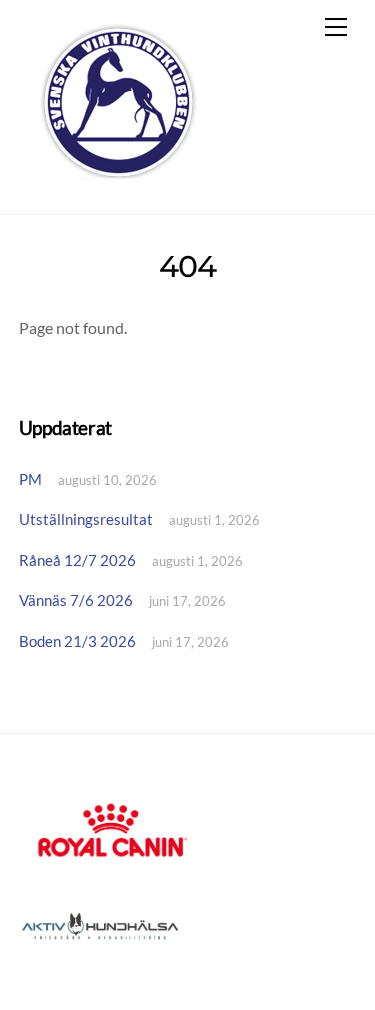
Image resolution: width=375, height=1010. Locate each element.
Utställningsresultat (86, 519)
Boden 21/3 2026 (77, 641)
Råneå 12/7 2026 (77, 560)
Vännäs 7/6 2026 (76, 600)
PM (30, 479)
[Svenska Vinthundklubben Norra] (118, 177)
